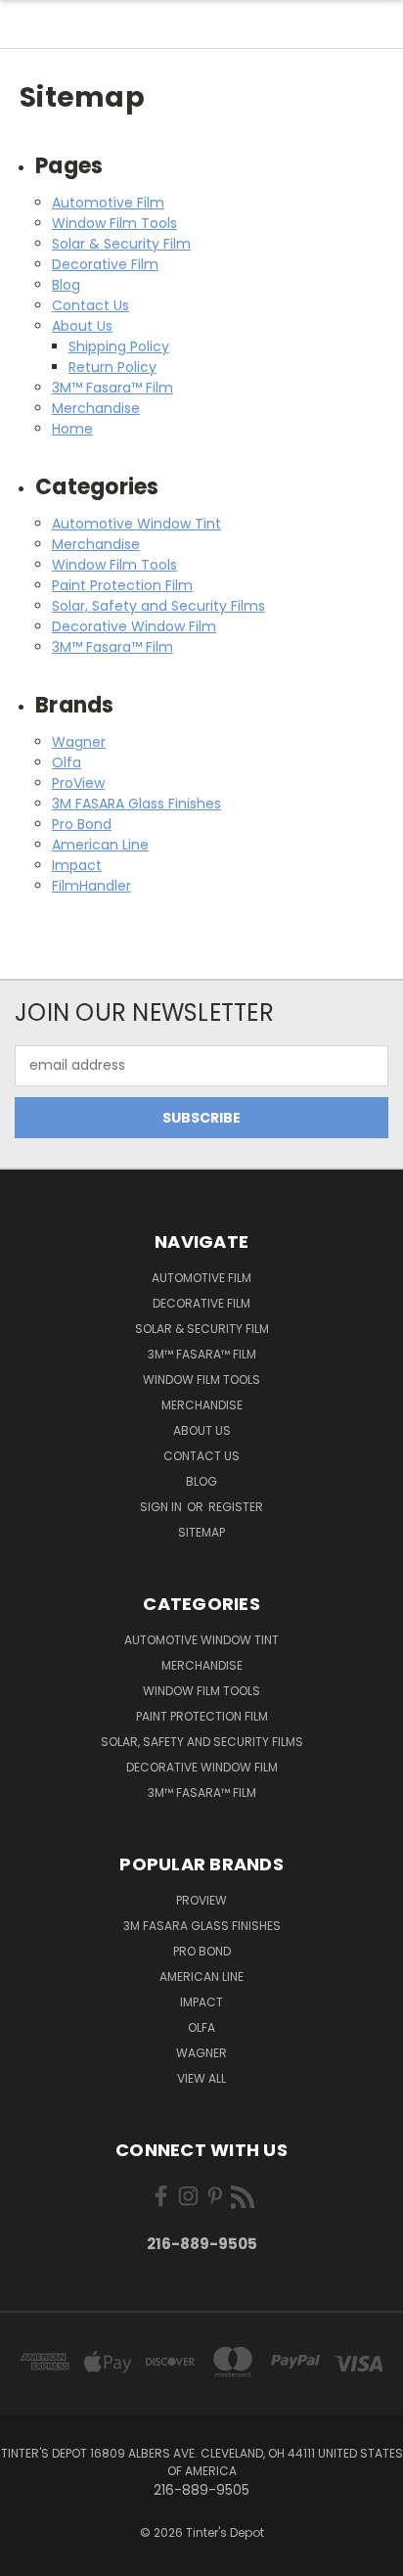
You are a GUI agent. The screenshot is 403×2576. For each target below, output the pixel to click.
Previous (30, 2556)
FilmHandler (91, 886)
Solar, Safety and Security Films (158, 606)
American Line (100, 845)
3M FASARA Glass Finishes (136, 804)
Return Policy (112, 367)
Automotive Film (108, 203)
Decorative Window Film (134, 626)
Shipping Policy (119, 346)
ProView (78, 783)
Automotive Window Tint (136, 524)
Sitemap (201, 1532)
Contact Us (90, 305)
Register (236, 1507)
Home (72, 429)
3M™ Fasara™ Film (112, 388)
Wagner (79, 742)
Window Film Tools (114, 223)
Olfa (67, 762)
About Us (82, 326)
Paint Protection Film (122, 585)
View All (201, 2078)
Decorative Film (105, 264)
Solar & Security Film (121, 244)
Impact (77, 865)
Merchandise (96, 408)
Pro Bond (82, 824)
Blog (66, 285)
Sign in (162, 1507)
